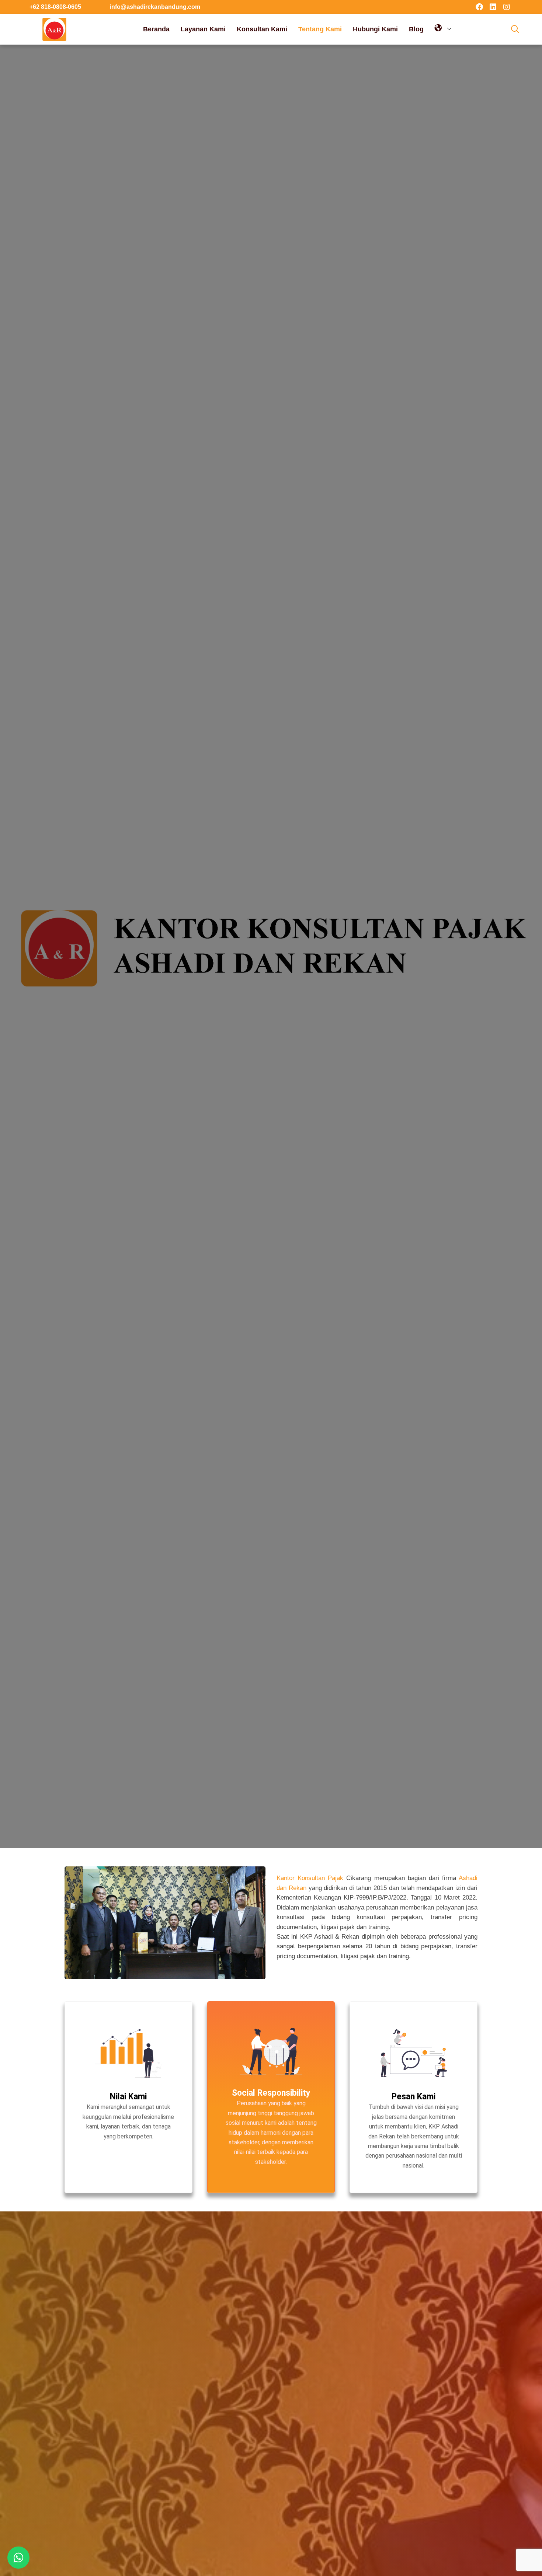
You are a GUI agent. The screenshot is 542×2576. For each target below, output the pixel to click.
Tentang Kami (320, 29)
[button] (515, 29)
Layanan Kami (203, 29)
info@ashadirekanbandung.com (155, 7)
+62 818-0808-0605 (55, 7)
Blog (416, 29)
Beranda (156, 29)
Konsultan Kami (262, 29)
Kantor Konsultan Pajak (310, 1878)
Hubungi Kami (375, 29)
